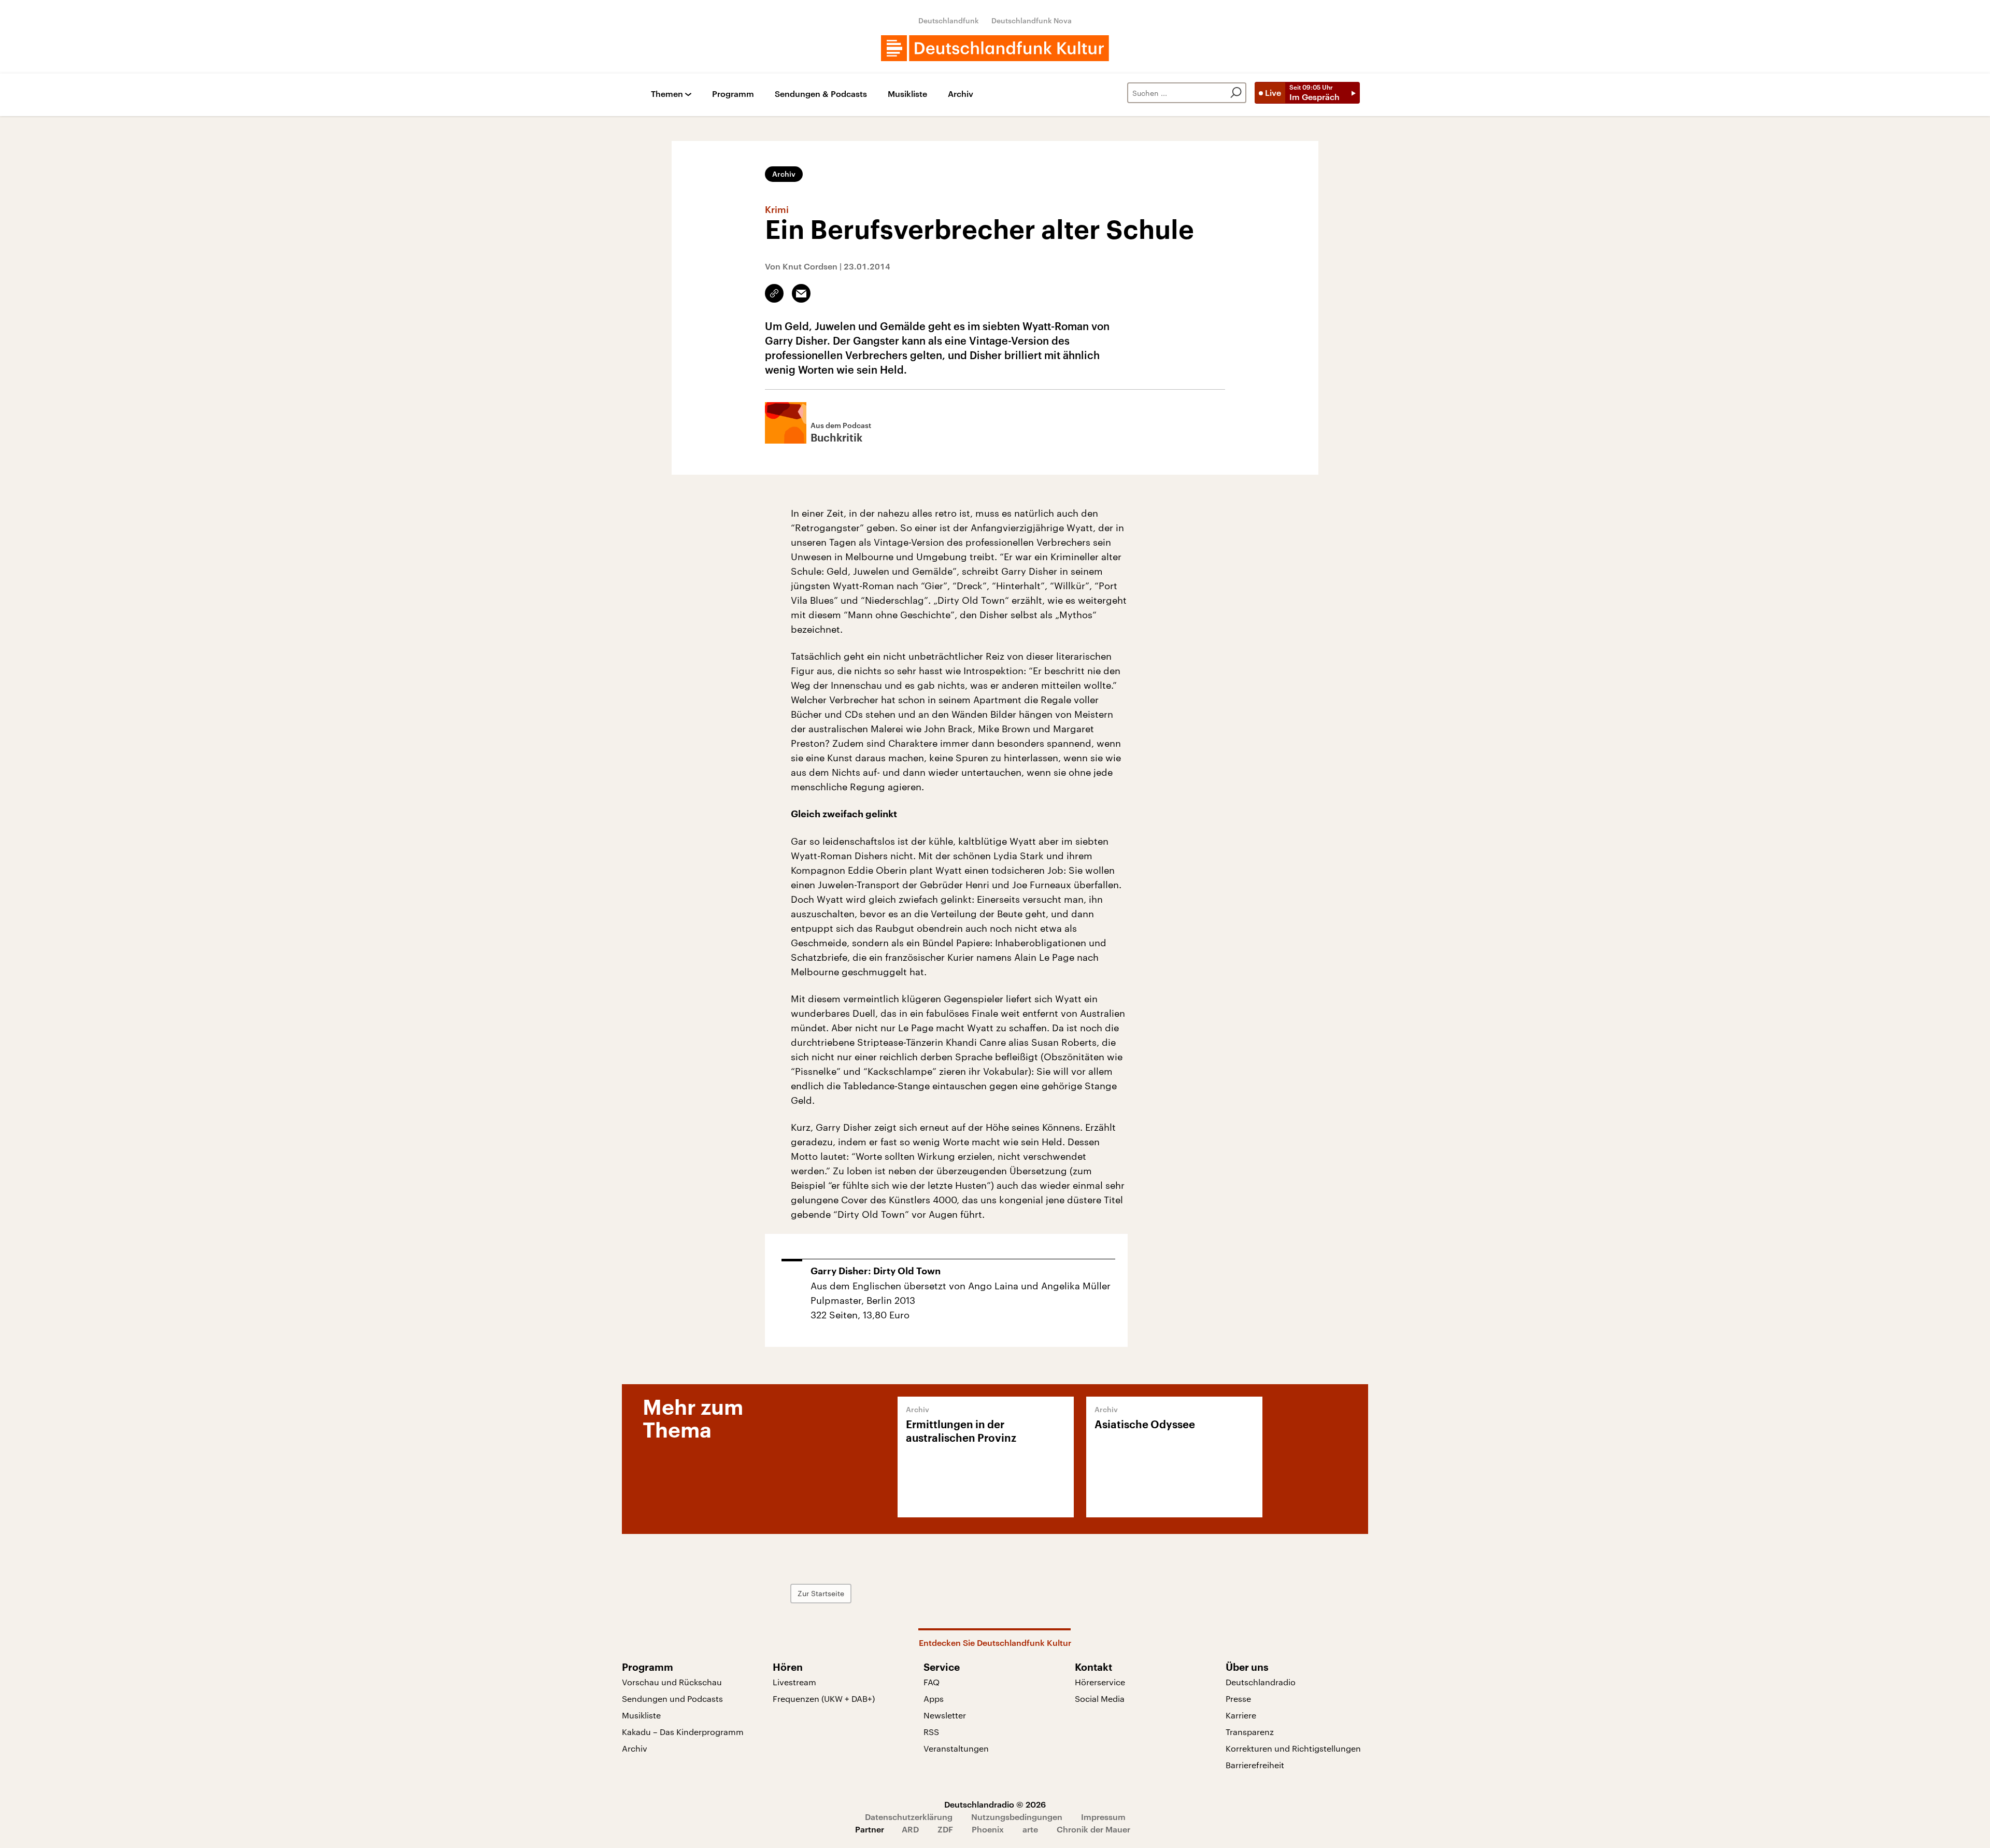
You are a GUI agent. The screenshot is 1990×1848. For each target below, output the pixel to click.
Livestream (794, 1682)
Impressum (1103, 1817)
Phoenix (988, 1829)
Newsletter (945, 1715)
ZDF (945, 1829)
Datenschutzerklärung (909, 1817)
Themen (667, 94)
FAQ (932, 1682)
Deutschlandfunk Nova (1032, 20)
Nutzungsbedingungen (1017, 1817)
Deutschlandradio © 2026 (995, 1804)
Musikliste (907, 94)
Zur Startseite (821, 1593)
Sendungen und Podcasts (672, 1698)
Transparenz (1250, 1732)
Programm (733, 94)
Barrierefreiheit (1255, 1765)
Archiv (961, 94)
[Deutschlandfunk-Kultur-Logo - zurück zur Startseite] (995, 48)
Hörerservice (1100, 1682)
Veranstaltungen (956, 1748)
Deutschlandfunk (949, 20)
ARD (910, 1829)
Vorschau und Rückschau (672, 1682)
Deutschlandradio (1261, 1682)
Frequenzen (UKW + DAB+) (824, 1698)
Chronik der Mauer (1093, 1829)
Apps (934, 1698)
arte (1030, 1829)
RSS (931, 1732)
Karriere (1241, 1715)
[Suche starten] (1236, 93)
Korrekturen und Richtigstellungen (1293, 1748)
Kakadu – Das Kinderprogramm (683, 1732)
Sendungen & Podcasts (821, 94)
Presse (1238, 1698)
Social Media (1100, 1698)
